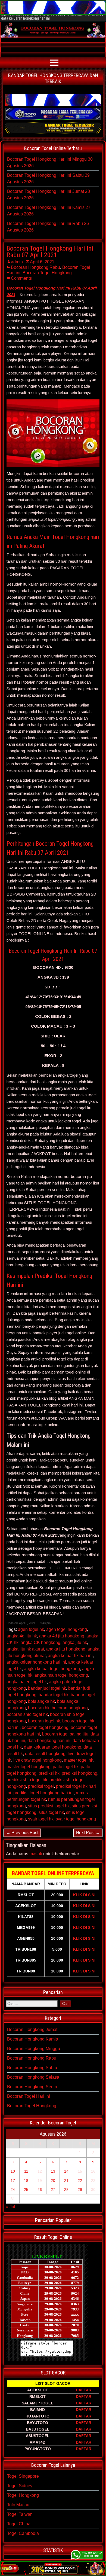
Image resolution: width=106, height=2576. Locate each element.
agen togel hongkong (67, 1629)
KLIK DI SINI (84, 1895)
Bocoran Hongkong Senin (32, 2087)
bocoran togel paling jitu (65, 1734)
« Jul (11, 2207)
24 (13, 2190)
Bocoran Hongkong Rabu (35, 267)
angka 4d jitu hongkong (62, 1636)
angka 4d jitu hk (22, 1636)
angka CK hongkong (40, 1642)
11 (26, 2171)
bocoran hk (39, 1708)
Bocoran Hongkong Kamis (32, 2039)
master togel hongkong (29, 1767)
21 (66, 2181)
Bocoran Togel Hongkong (47, 273)
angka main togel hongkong (61, 1675)
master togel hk (79, 1760)
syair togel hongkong (76, 1819)
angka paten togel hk (27, 1682)
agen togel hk (31, 1629)
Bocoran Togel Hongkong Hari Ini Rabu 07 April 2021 (50, 252)
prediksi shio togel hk (27, 1780)
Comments (21, 278)
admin (17, 262)
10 (13, 2171)
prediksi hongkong (79, 1773)
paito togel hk (66, 1767)
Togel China (19, 2524)
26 (40, 2190)
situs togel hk (51, 1812)
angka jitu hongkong (66, 1649)
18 (26, 2181)
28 (66, 2190)
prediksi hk (49, 1773)
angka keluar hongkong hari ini (36, 1662)
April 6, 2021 (42, 262)
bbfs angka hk (41, 1701)
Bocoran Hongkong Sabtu (32, 2068)
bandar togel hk (54, 1695)
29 (80, 2190)
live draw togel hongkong (38, 1760)
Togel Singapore (23, 2476)
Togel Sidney (20, 2486)
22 (80, 2181)
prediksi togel (41, 1786)
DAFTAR (84, 2390)
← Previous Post (22, 1833)
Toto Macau (18, 2505)
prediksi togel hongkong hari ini (43, 1793)
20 (53, 2181)
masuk (36, 1854)
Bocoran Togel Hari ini (29, 2096)
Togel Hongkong (23, 2495)
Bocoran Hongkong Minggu (34, 2049)
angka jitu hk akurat (25, 1649)
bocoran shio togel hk (27, 1714)
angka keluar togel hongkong (52, 1669)
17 (13, 2181)
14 (66, 2171)
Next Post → (88, 1833)
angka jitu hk (75, 1642)
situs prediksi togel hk (49, 1806)
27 (53, 2190)
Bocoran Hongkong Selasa (33, 2077)
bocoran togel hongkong (45, 1727)
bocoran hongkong (70, 1708)
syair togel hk (41, 1819)
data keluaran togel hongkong (53, 1747)
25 (26, 2190)
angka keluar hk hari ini (70, 1656)
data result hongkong (45, 1754)
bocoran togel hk (44, 1721)
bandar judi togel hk (47, 1688)
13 (53, 2171)
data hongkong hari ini (49, 1741)
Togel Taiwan (20, 2514)
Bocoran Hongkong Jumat (32, 2030)
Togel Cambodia (23, 2533)
